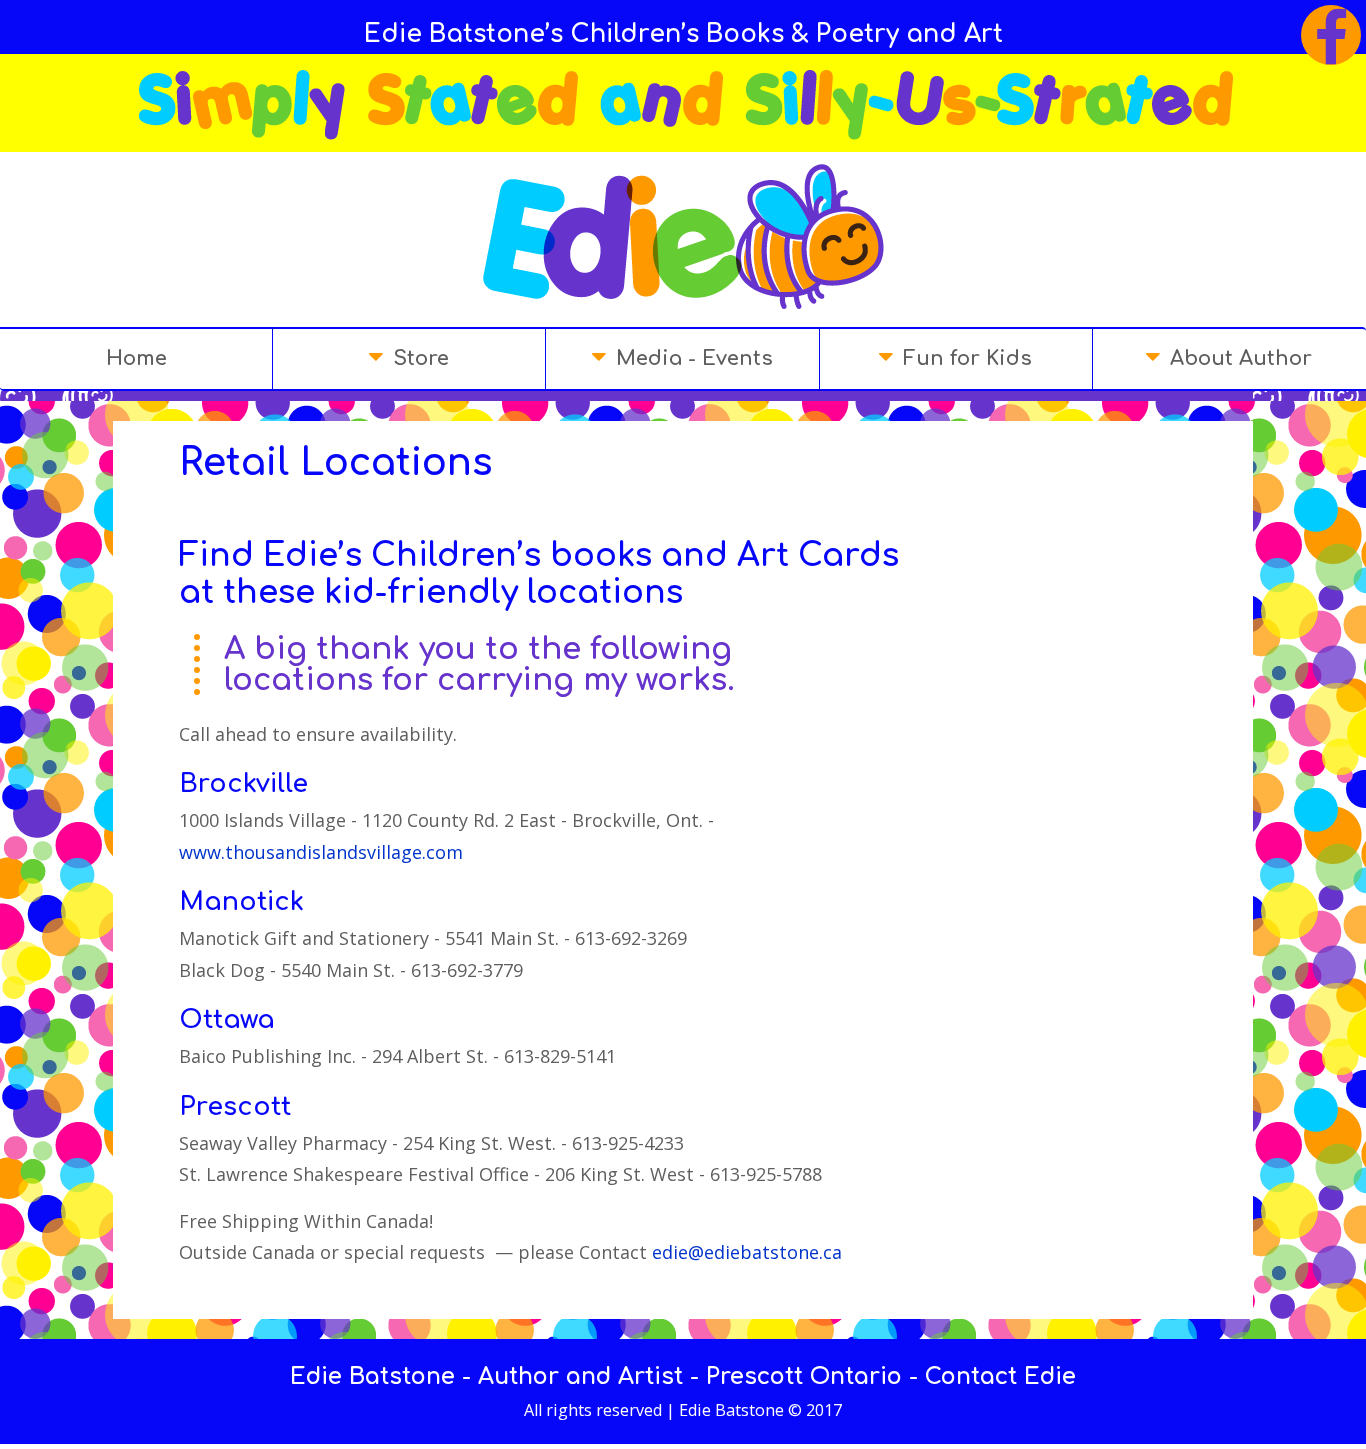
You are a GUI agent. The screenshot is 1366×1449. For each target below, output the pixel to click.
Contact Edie (1000, 1376)
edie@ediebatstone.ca (747, 1252)
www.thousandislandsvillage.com (321, 852)
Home (136, 358)
